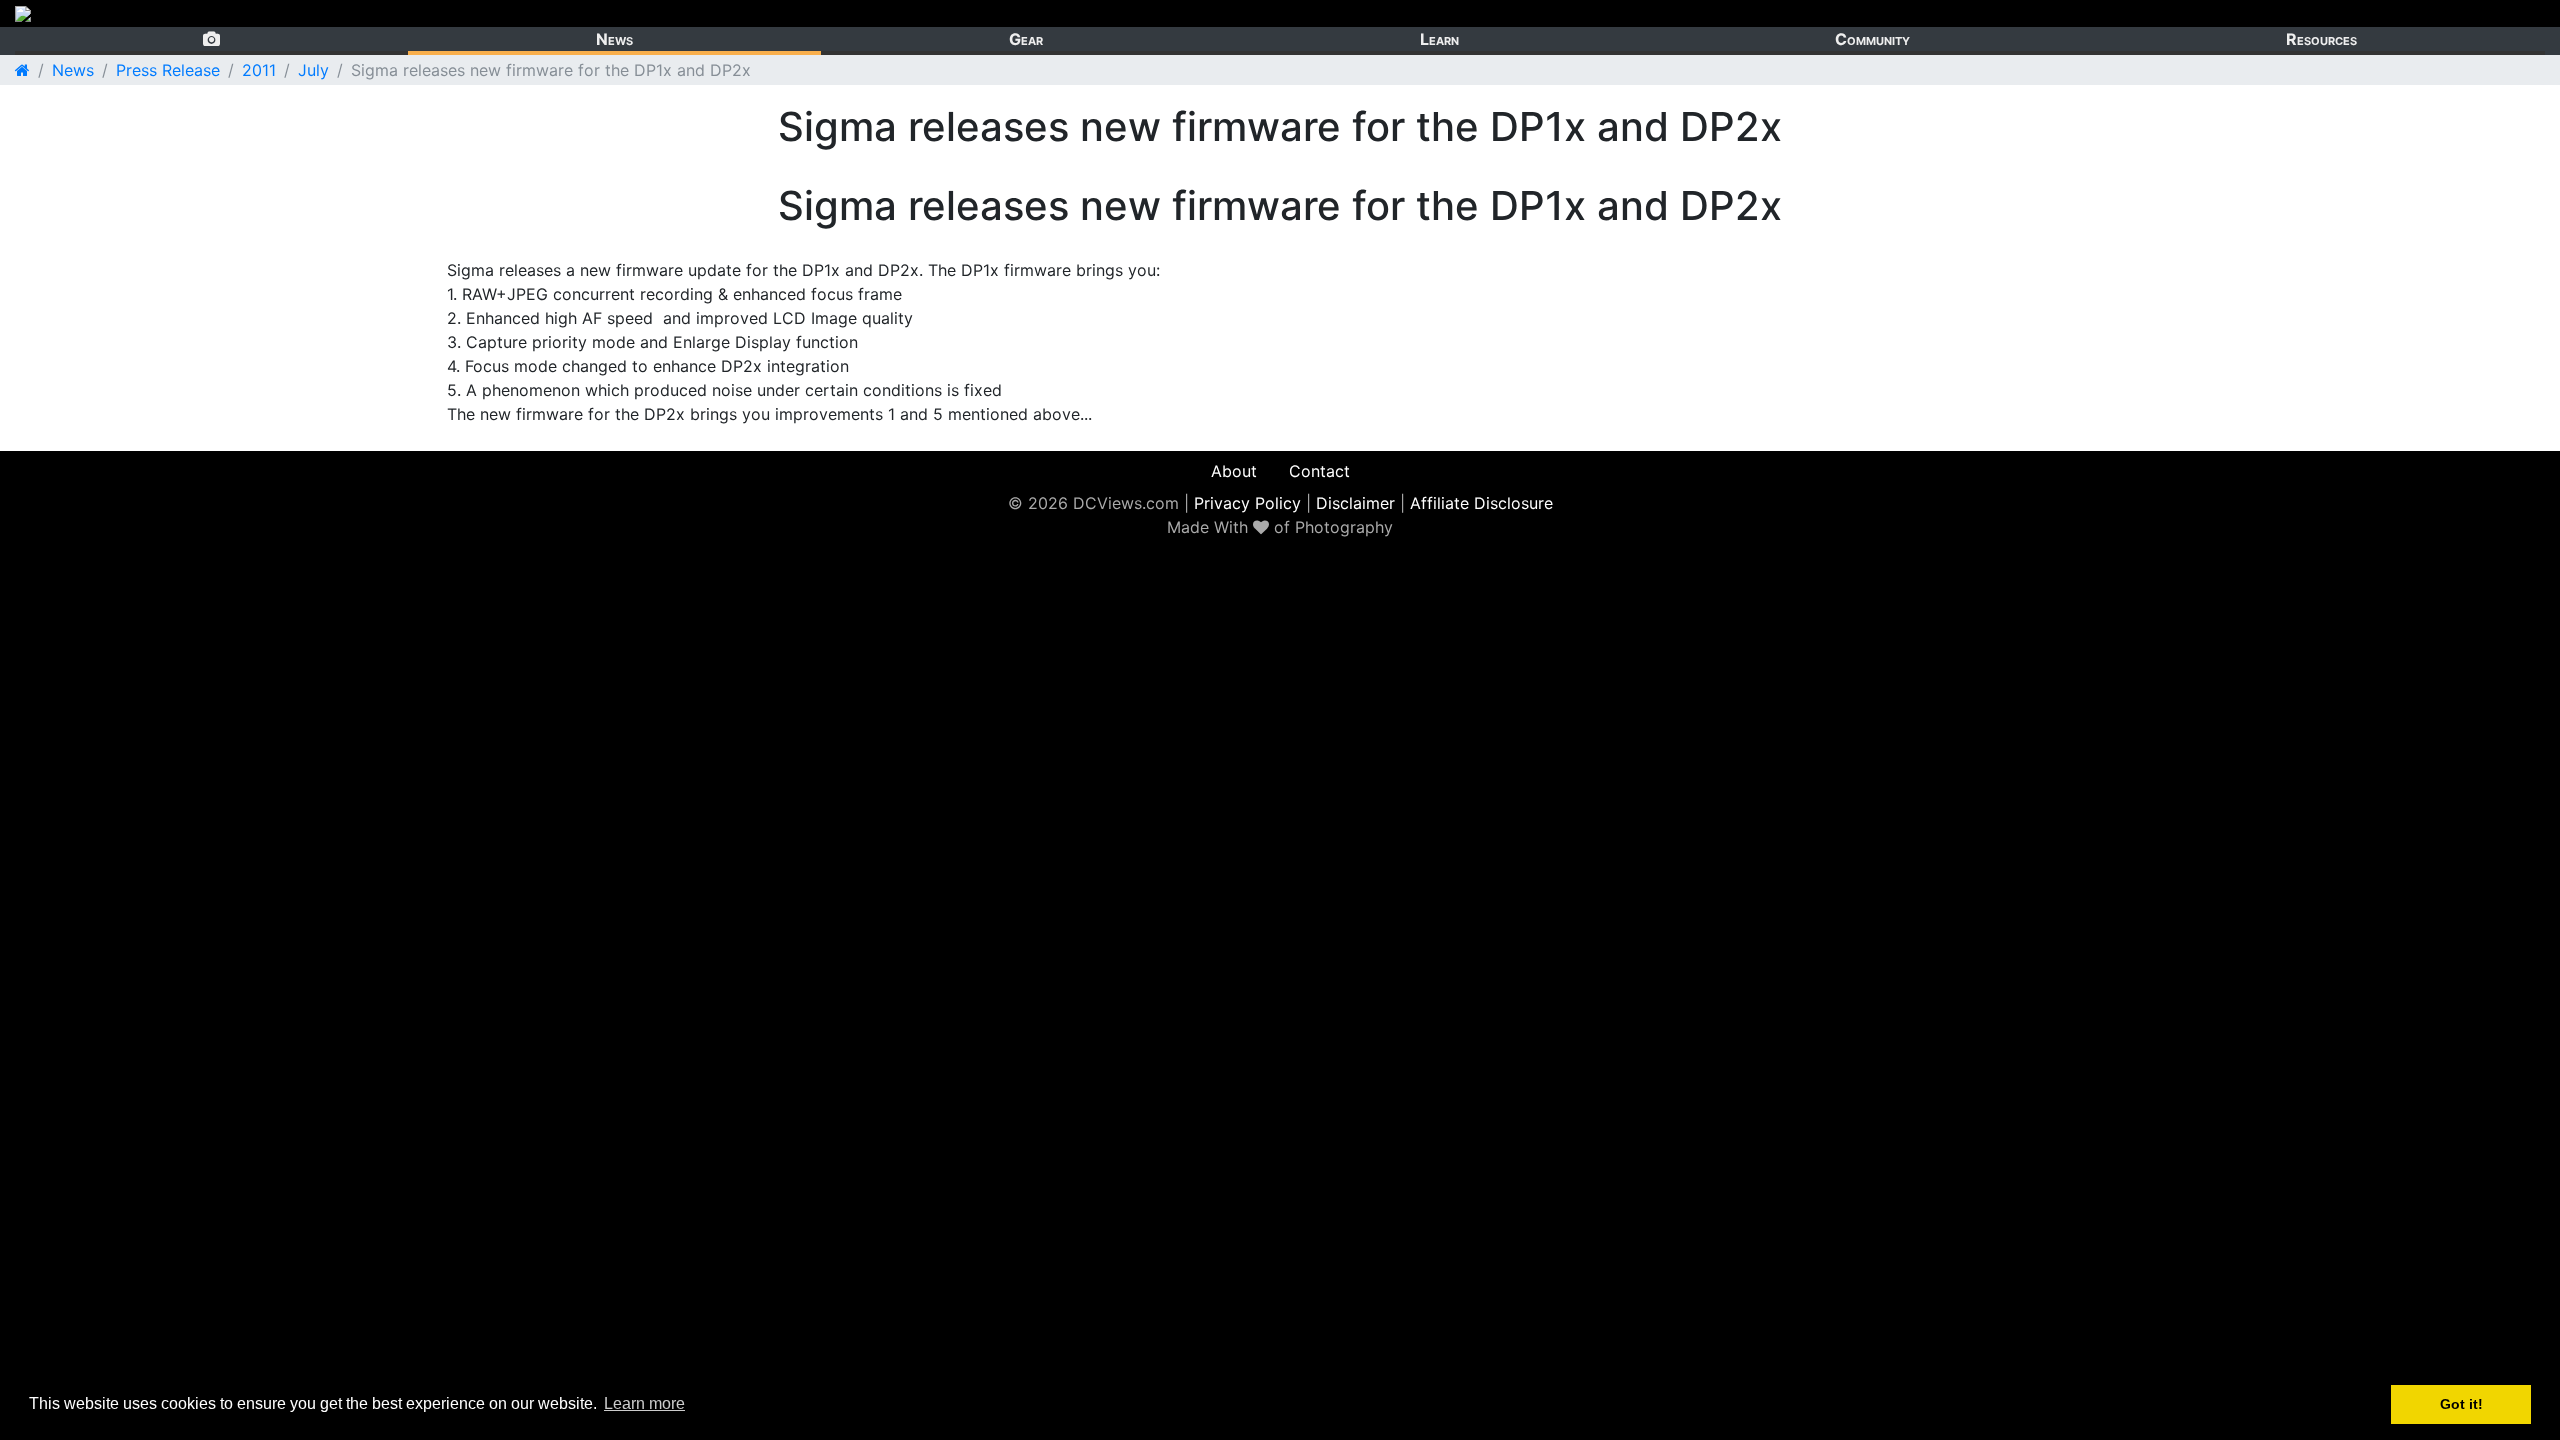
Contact (1319, 471)
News (614, 39)
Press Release (168, 70)
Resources (2321, 39)
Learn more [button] (644, 1403)
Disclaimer (1355, 503)
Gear (1026, 39)
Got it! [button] (2461, 1404)
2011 (259, 70)
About (1234, 471)
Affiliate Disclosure (1481, 503)
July (313, 70)
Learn (1439, 39)
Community (1872, 39)
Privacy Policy (1247, 503)
